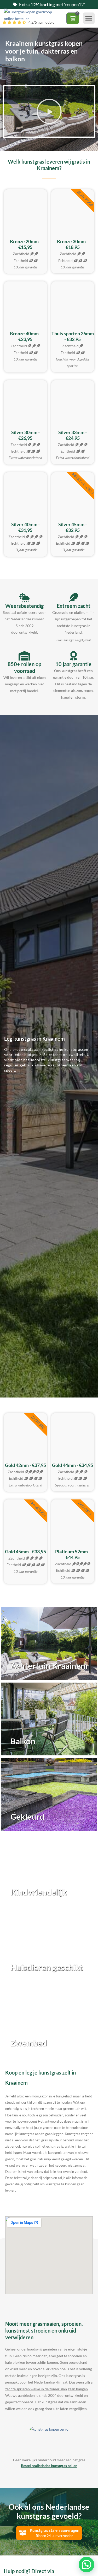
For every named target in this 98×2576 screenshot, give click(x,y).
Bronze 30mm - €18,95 (73, 244)
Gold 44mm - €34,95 (73, 1465)
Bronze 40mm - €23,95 (25, 336)
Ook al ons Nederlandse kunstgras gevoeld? (49, 2511)
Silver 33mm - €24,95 (73, 435)
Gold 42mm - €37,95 (25, 1465)
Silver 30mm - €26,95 (25, 435)
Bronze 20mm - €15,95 (25, 244)
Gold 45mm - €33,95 (25, 1551)
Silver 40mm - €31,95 (25, 527)
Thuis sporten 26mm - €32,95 (73, 336)
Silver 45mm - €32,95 (73, 527)
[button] (89, 18)
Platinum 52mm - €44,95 (73, 1554)
